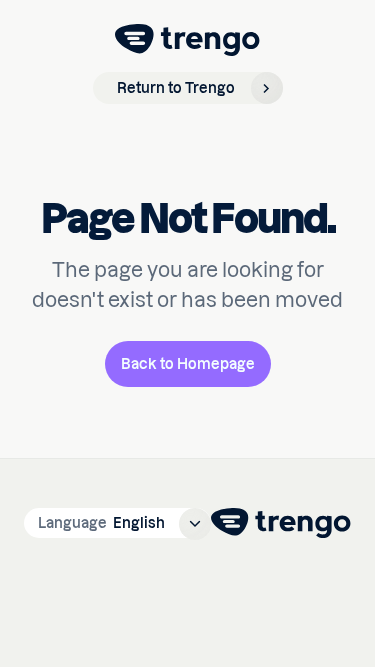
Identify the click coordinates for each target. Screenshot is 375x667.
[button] (117, 523)
